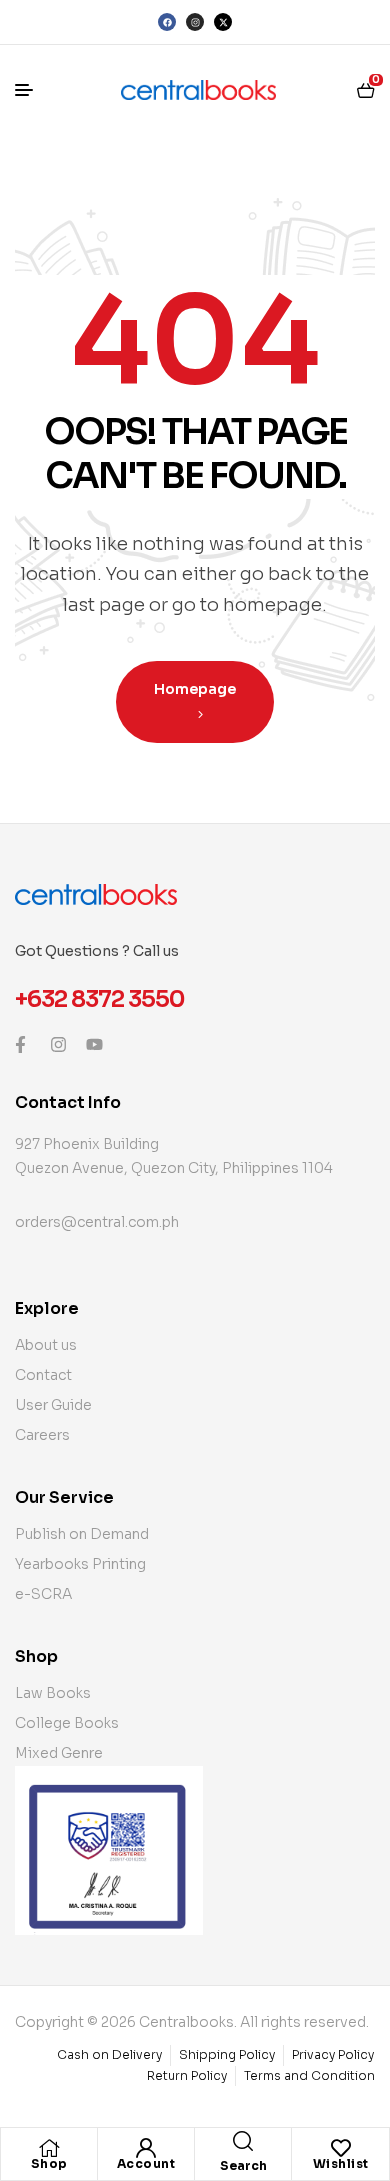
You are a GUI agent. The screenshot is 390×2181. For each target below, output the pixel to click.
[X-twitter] (223, 22)
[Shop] (49, 2148)
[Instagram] (195, 22)
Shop (49, 2163)
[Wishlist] (341, 2148)
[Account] (146, 2148)
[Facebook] (167, 22)
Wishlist (341, 2163)
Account (146, 2163)
